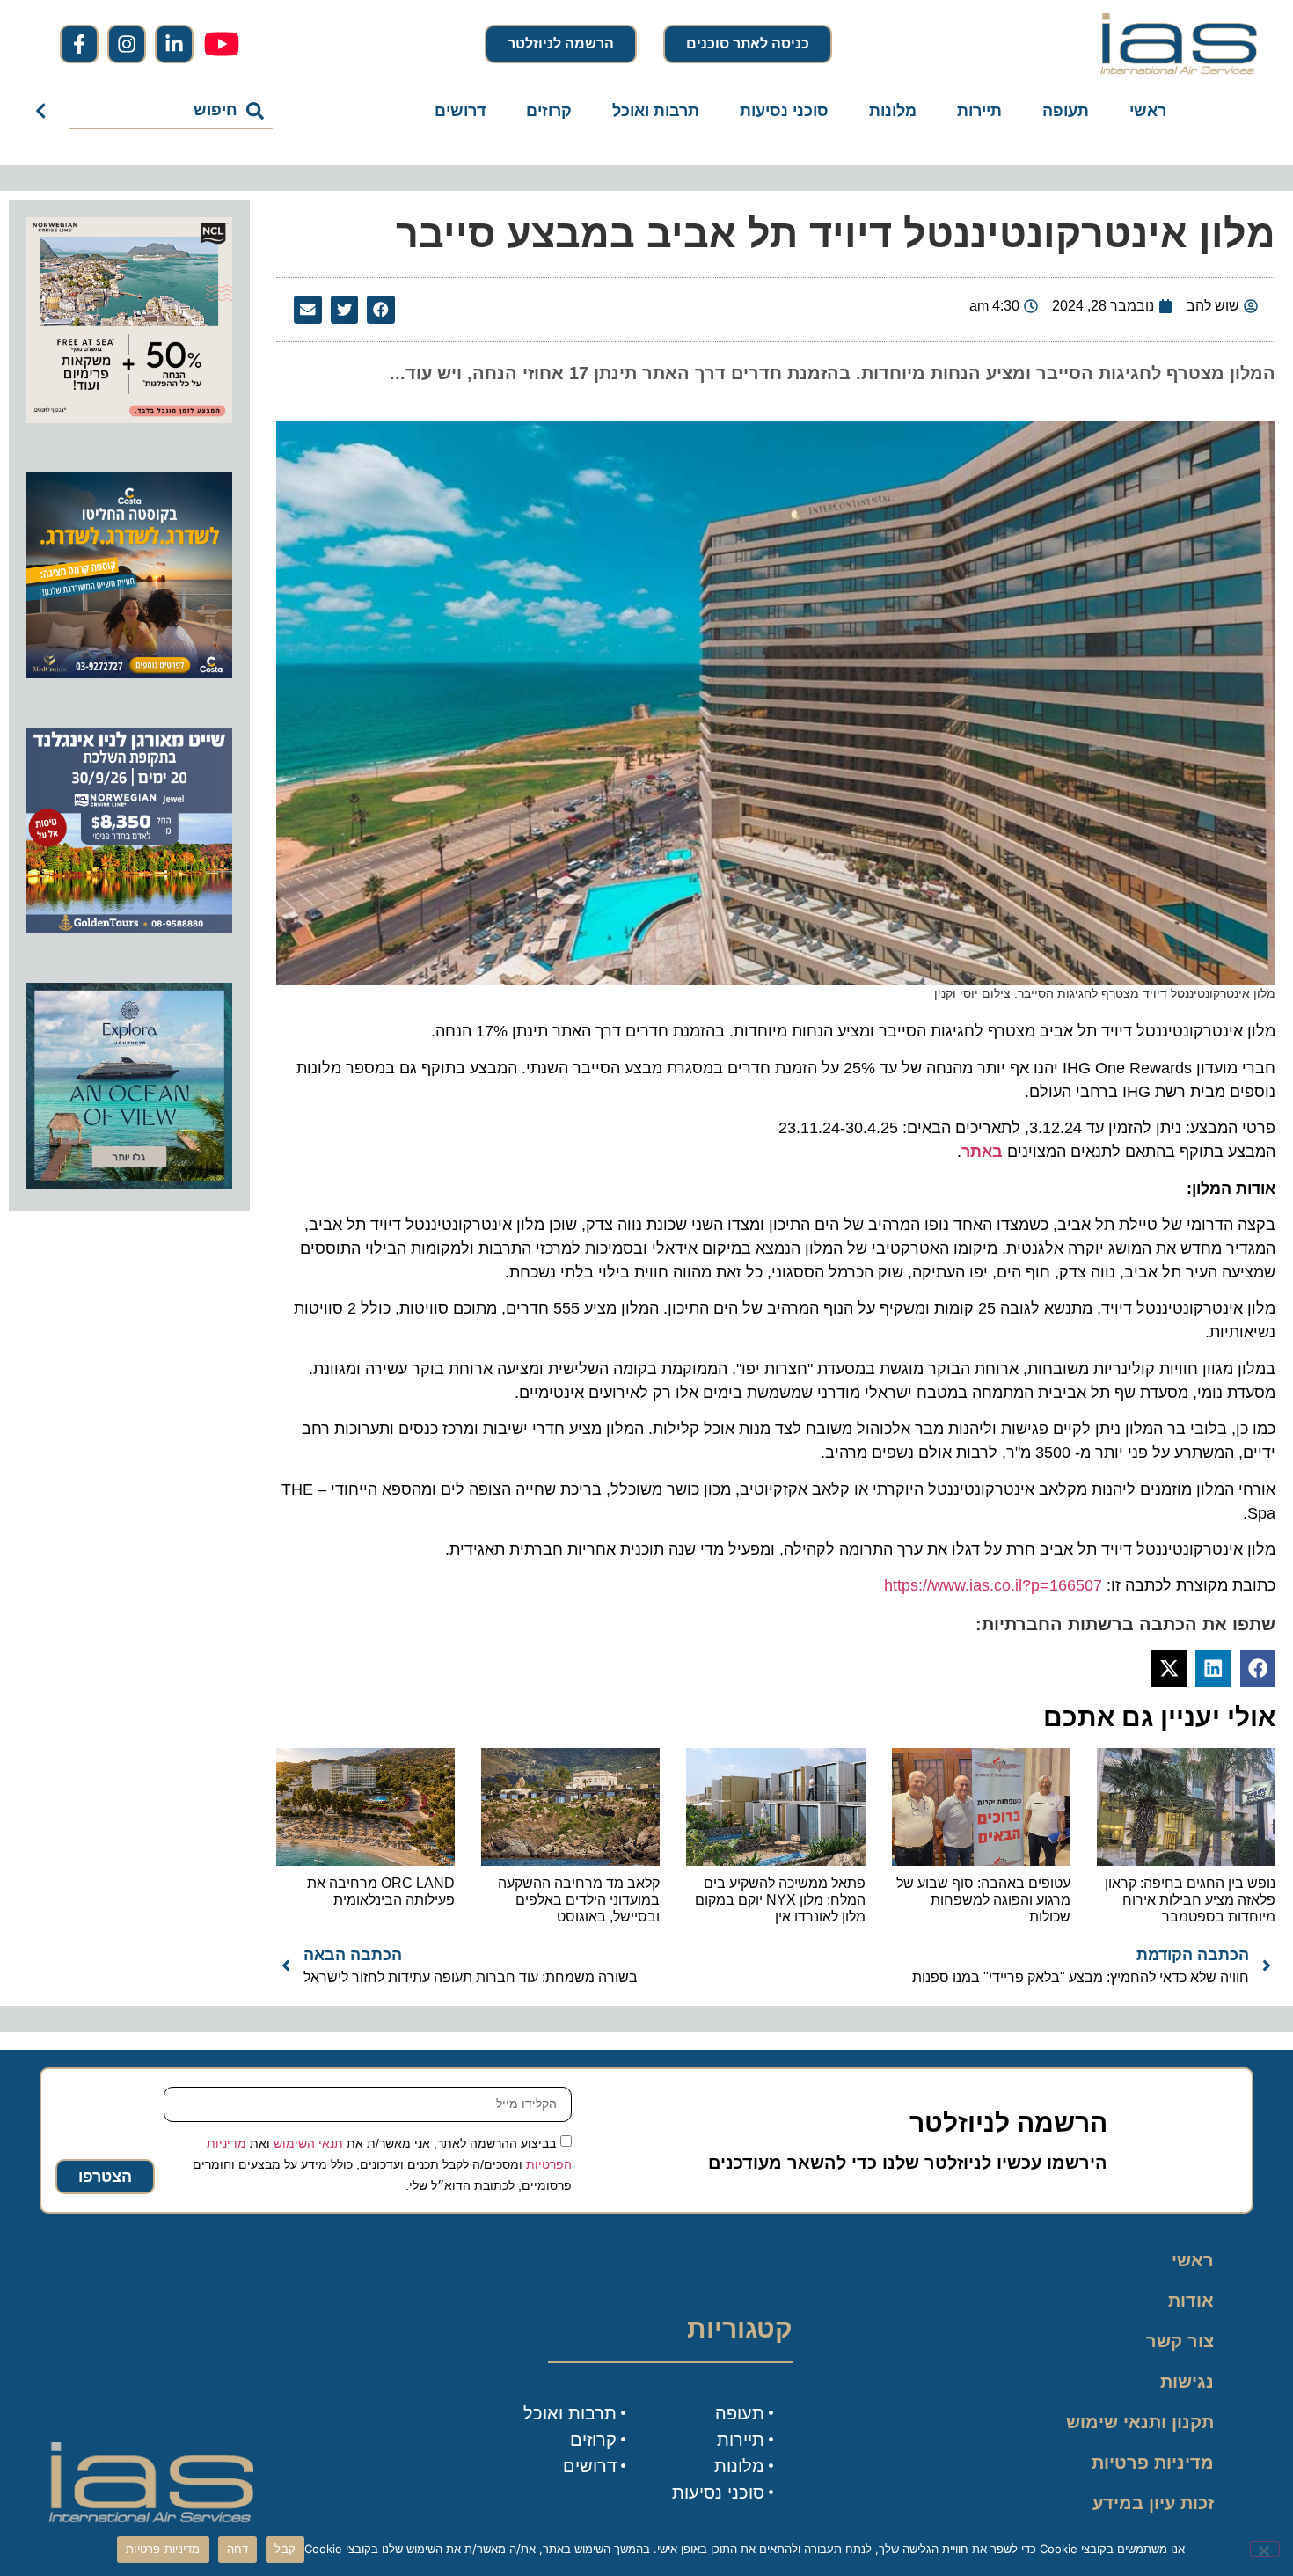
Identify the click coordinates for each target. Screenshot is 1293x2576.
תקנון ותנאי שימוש (1140, 2422)
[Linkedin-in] (174, 44)
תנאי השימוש (308, 2142)
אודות (1191, 2301)
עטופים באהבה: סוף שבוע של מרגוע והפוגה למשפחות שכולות (983, 1900)
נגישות (1187, 2382)
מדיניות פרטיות (1153, 2463)
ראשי (1148, 111)
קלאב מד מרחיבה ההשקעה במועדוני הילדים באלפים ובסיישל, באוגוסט (579, 1900)
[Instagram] (127, 44)
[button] (381, 310)
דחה (238, 2549)
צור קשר (1180, 2341)
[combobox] (171, 111)
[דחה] (1265, 2549)
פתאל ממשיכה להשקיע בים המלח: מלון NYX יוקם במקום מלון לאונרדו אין (780, 1900)
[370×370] (129, 928)
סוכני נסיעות (784, 111)
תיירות (979, 111)
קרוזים (549, 111)
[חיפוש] (44, 111)
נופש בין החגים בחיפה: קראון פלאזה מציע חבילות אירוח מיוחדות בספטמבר (1190, 1900)
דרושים (460, 111)
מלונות (893, 111)
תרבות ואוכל (656, 111)
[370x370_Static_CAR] (129, 1183)
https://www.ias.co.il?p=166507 (993, 1585)
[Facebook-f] (79, 44)
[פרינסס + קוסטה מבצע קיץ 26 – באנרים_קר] (129, 673)
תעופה (1066, 111)
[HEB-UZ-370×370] (129, 418)
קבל (285, 2549)
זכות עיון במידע (1153, 2503)
